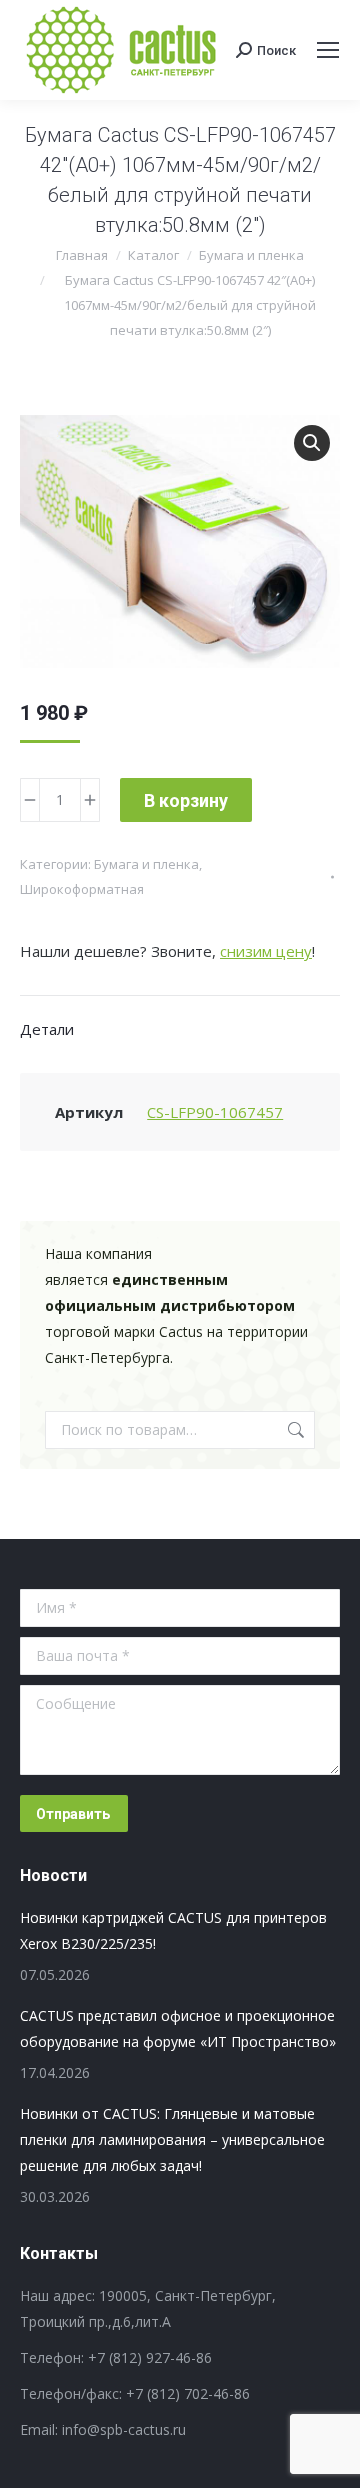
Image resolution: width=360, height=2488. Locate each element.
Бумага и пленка (146, 864)
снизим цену (266, 951)
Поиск (294, 1430)
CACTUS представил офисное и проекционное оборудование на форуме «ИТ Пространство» (178, 2028)
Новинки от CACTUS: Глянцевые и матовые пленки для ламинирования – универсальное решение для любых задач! (172, 2139)
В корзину (186, 800)
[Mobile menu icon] (328, 50)
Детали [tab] (47, 1029)
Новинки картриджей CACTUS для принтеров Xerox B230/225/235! (173, 1930)
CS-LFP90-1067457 (215, 1112)
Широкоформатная (82, 889)
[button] (312, 443)
